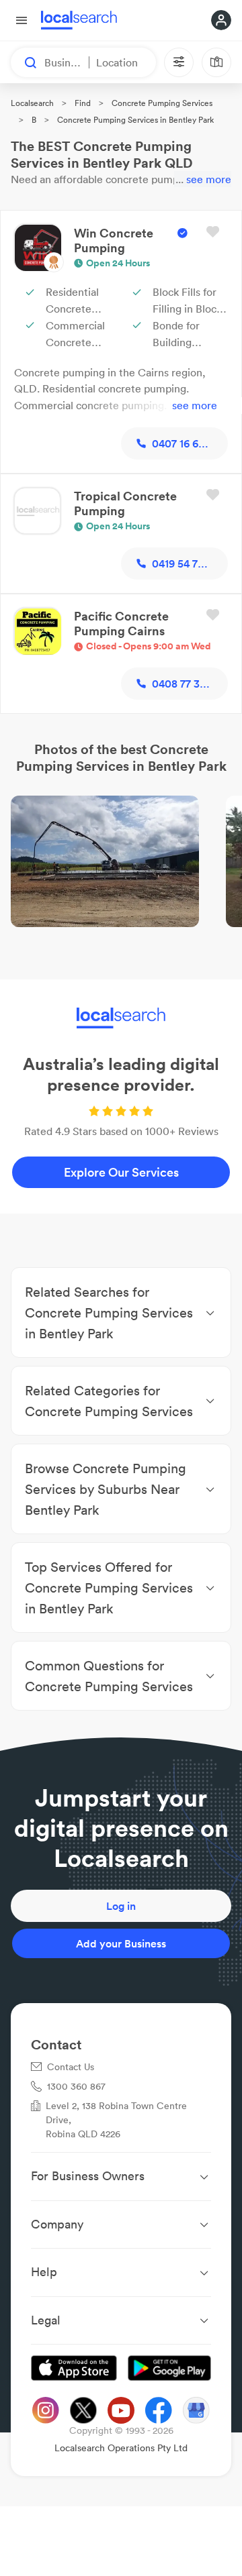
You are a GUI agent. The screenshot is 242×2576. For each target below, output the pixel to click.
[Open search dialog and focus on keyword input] (24, 62)
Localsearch (32, 103)
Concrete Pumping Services (162, 103)
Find (83, 103)
